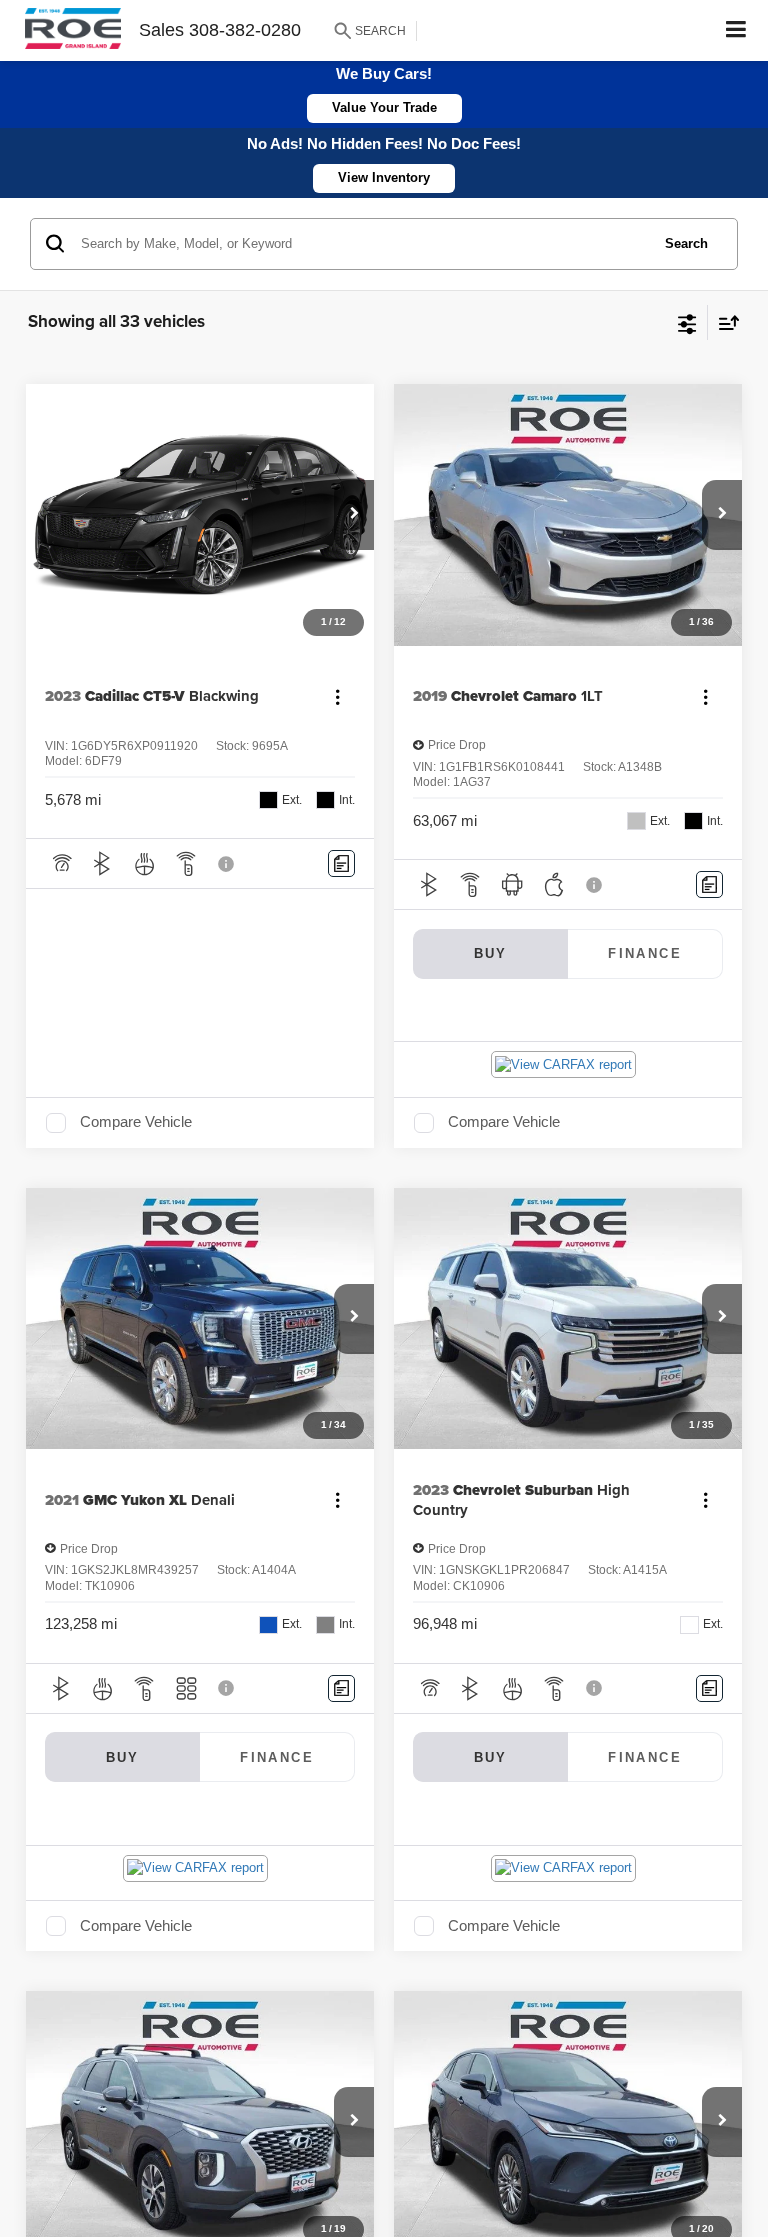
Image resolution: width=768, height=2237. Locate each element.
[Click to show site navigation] (736, 30)
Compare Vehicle (136, 1122)
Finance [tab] (645, 953)
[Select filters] (687, 322)
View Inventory (384, 177)
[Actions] (337, 696)
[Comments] (341, 863)
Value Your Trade (384, 107)
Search (686, 243)
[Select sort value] (724, 322)
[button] (354, 515)
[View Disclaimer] (228, 864)
